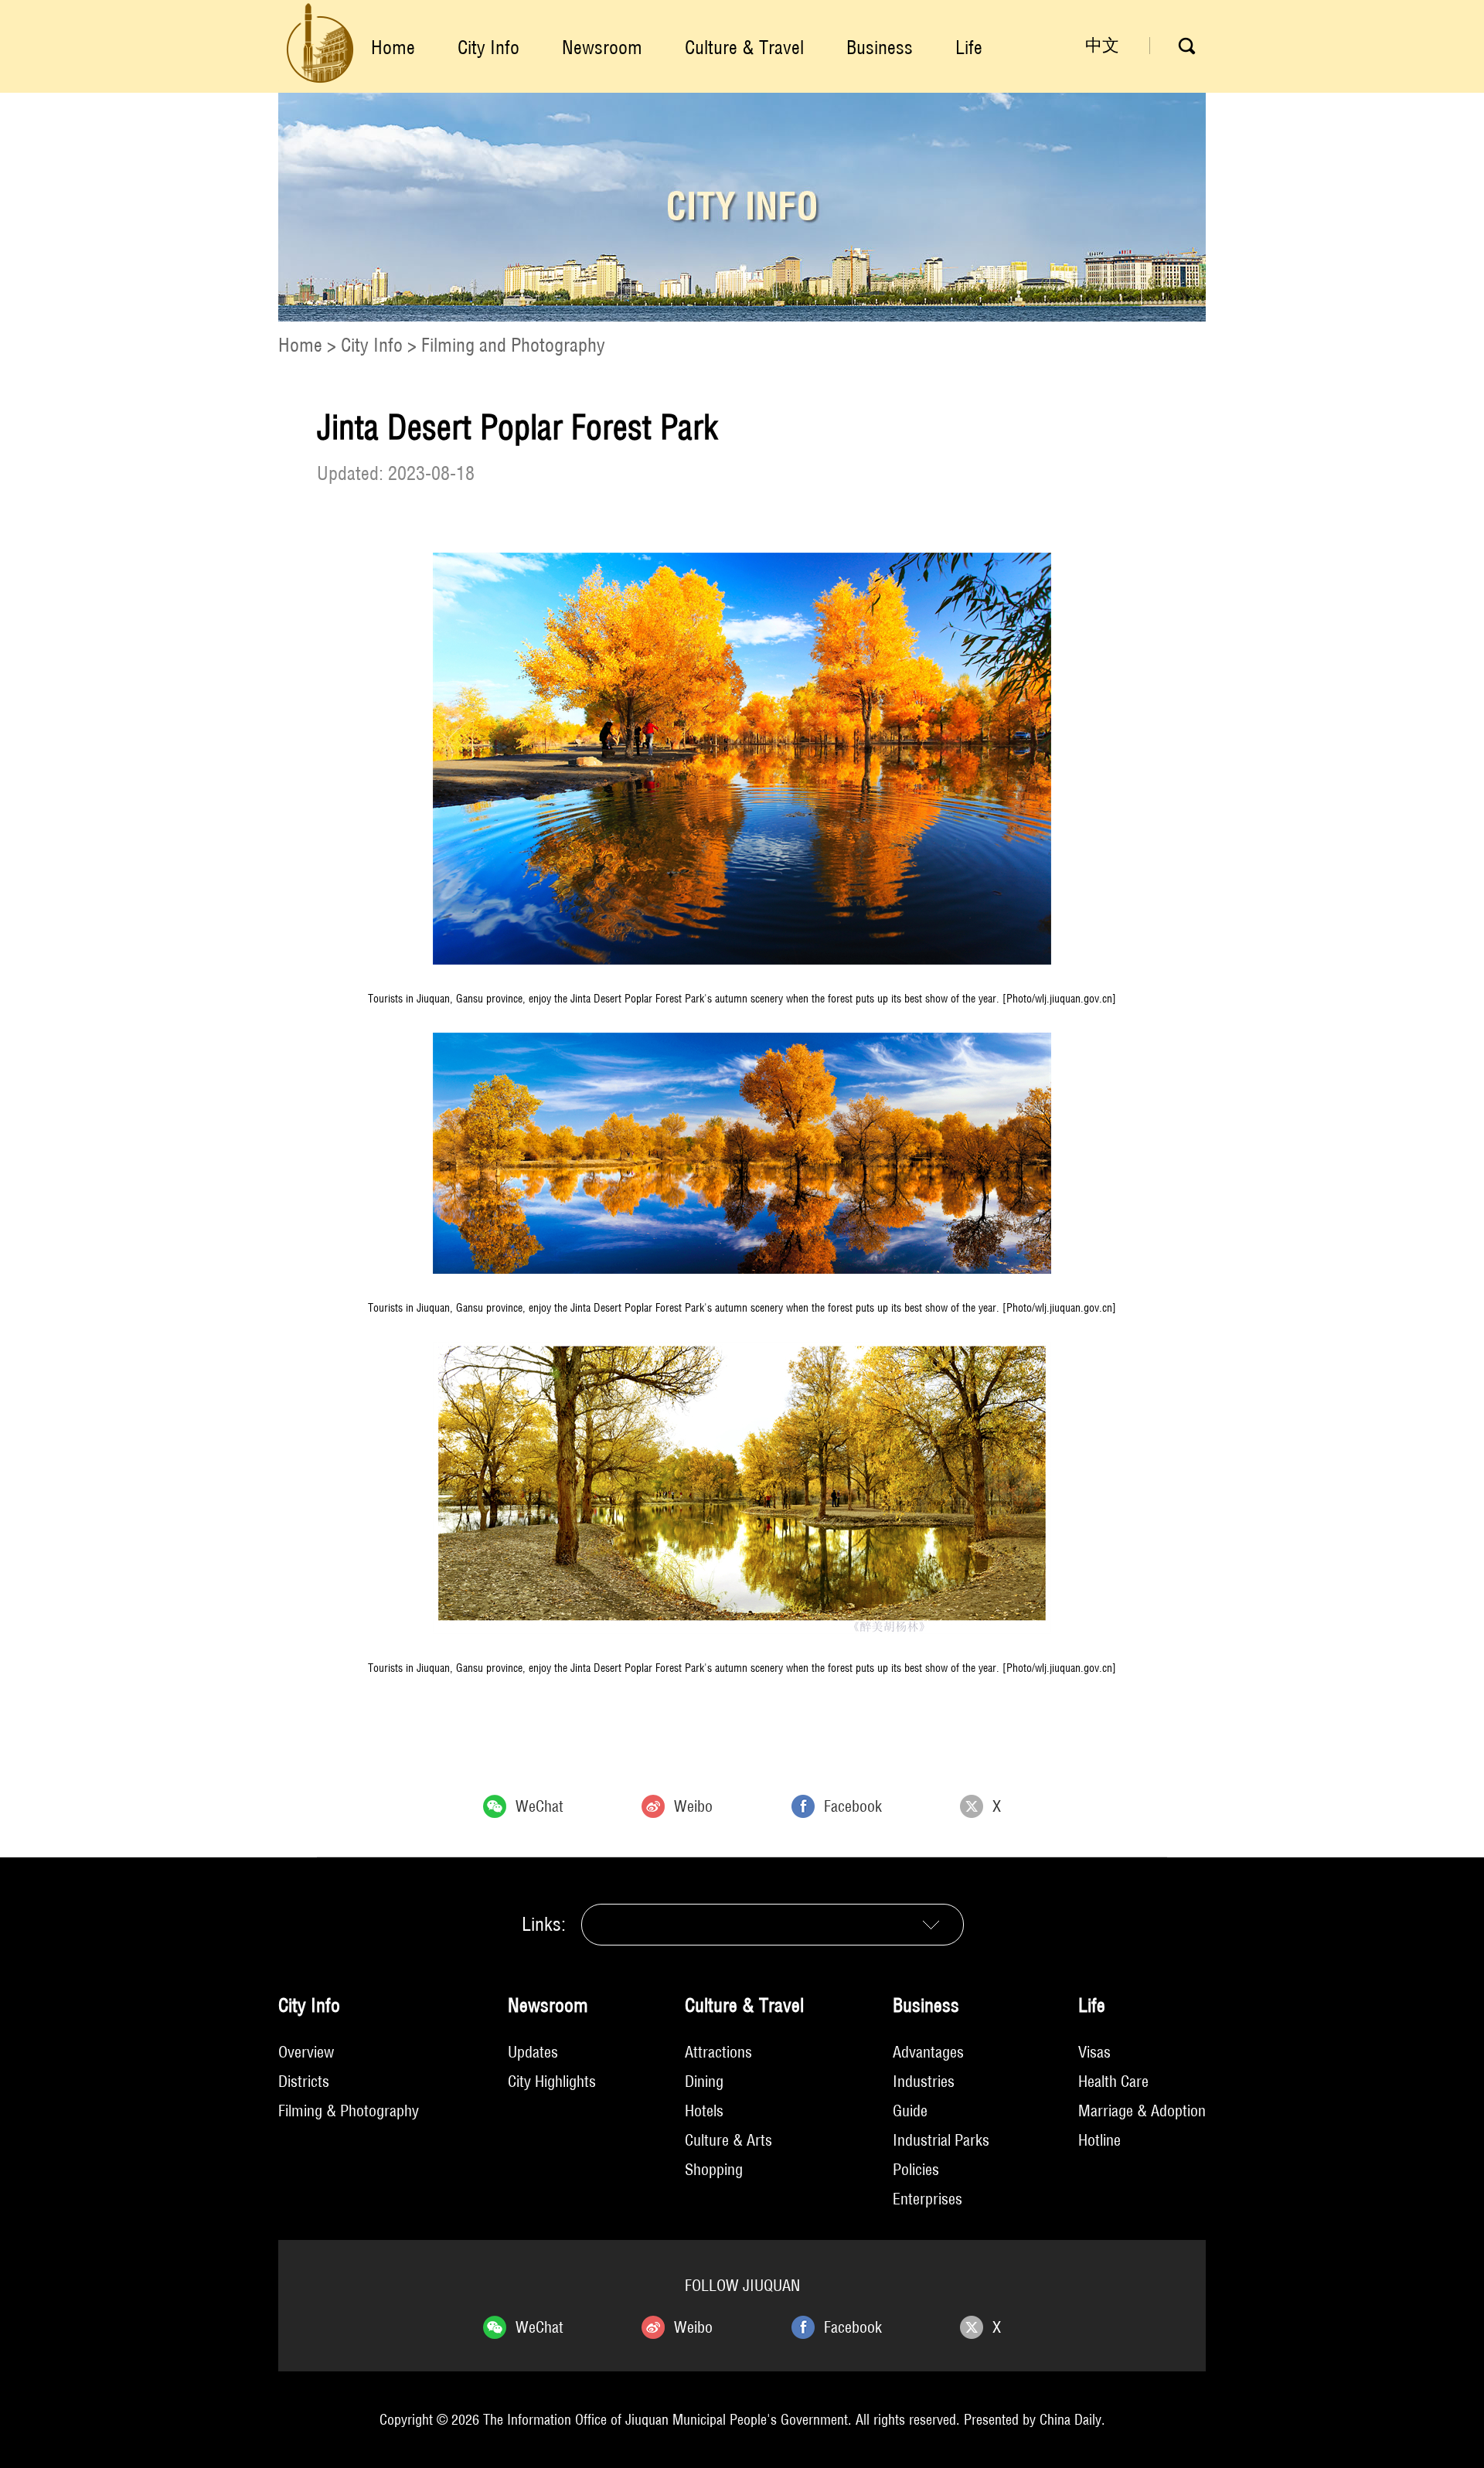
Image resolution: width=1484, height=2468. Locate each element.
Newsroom (602, 47)
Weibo (693, 1806)
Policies (916, 2169)
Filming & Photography (349, 2111)
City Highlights (552, 2081)
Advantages (928, 2052)
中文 (1102, 45)
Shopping (714, 2169)
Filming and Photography (513, 345)
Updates (533, 2052)
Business (880, 47)
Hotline (1099, 2140)
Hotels (704, 2111)
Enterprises (927, 2199)
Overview (306, 2052)
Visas (1094, 2052)
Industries (924, 2081)
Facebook (853, 1806)
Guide (910, 2111)
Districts (304, 2081)
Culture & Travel (744, 47)
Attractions (718, 2052)
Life (969, 47)
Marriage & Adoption (1142, 2111)
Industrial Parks (941, 2140)
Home (393, 47)
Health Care (1113, 2081)
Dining (704, 2081)
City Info (488, 47)
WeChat (539, 1806)
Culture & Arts (728, 2140)
